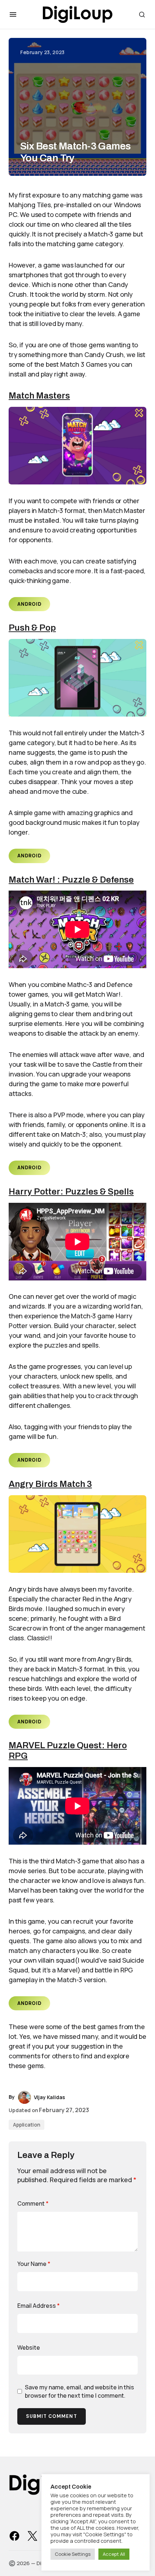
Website (29, 2347)
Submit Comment (52, 2416)
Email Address (39, 2306)
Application (26, 2125)
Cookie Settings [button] (73, 2554)
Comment (33, 2203)
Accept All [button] (114, 2554)
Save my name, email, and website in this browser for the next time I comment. (79, 2391)
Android (29, 604)
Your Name (34, 2264)
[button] (13, 14)
